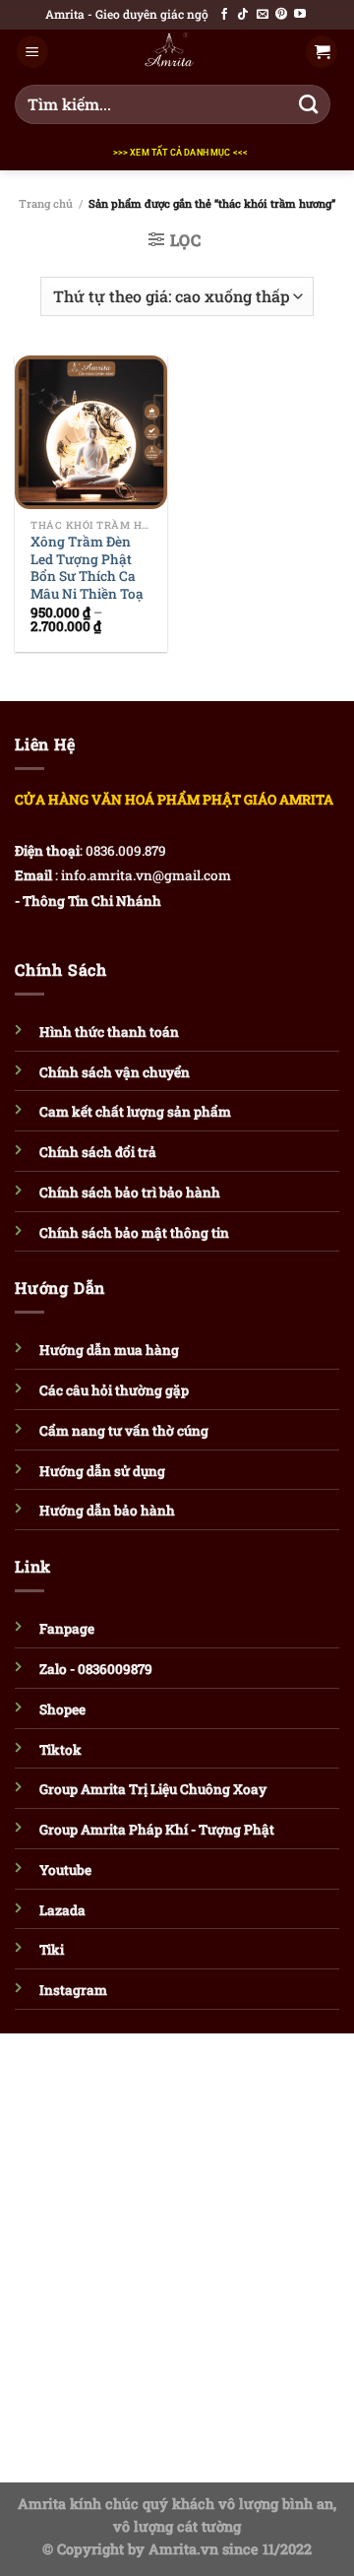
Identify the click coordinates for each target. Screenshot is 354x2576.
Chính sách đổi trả (98, 1152)
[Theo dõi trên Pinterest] (281, 15)
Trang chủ (46, 203)
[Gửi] (309, 104)
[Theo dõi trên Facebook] (224, 15)
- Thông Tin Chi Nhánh (88, 901)
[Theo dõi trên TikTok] (243, 15)
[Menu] (32, 52)
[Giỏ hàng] (322, 52)
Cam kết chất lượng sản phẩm (135, 1112)
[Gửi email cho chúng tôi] (263, 15)
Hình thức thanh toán (109, 1032)
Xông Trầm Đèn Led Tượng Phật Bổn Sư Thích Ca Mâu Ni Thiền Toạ (87, 568)
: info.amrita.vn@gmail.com (143, 875)
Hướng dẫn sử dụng (102, 1471)
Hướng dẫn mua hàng (109, 1350)
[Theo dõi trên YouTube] (300, 15)
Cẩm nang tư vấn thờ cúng (124, 1431)
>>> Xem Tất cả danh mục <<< (181, 153)
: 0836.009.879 (123, 851)
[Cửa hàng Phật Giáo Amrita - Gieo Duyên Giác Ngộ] (169, 52)
